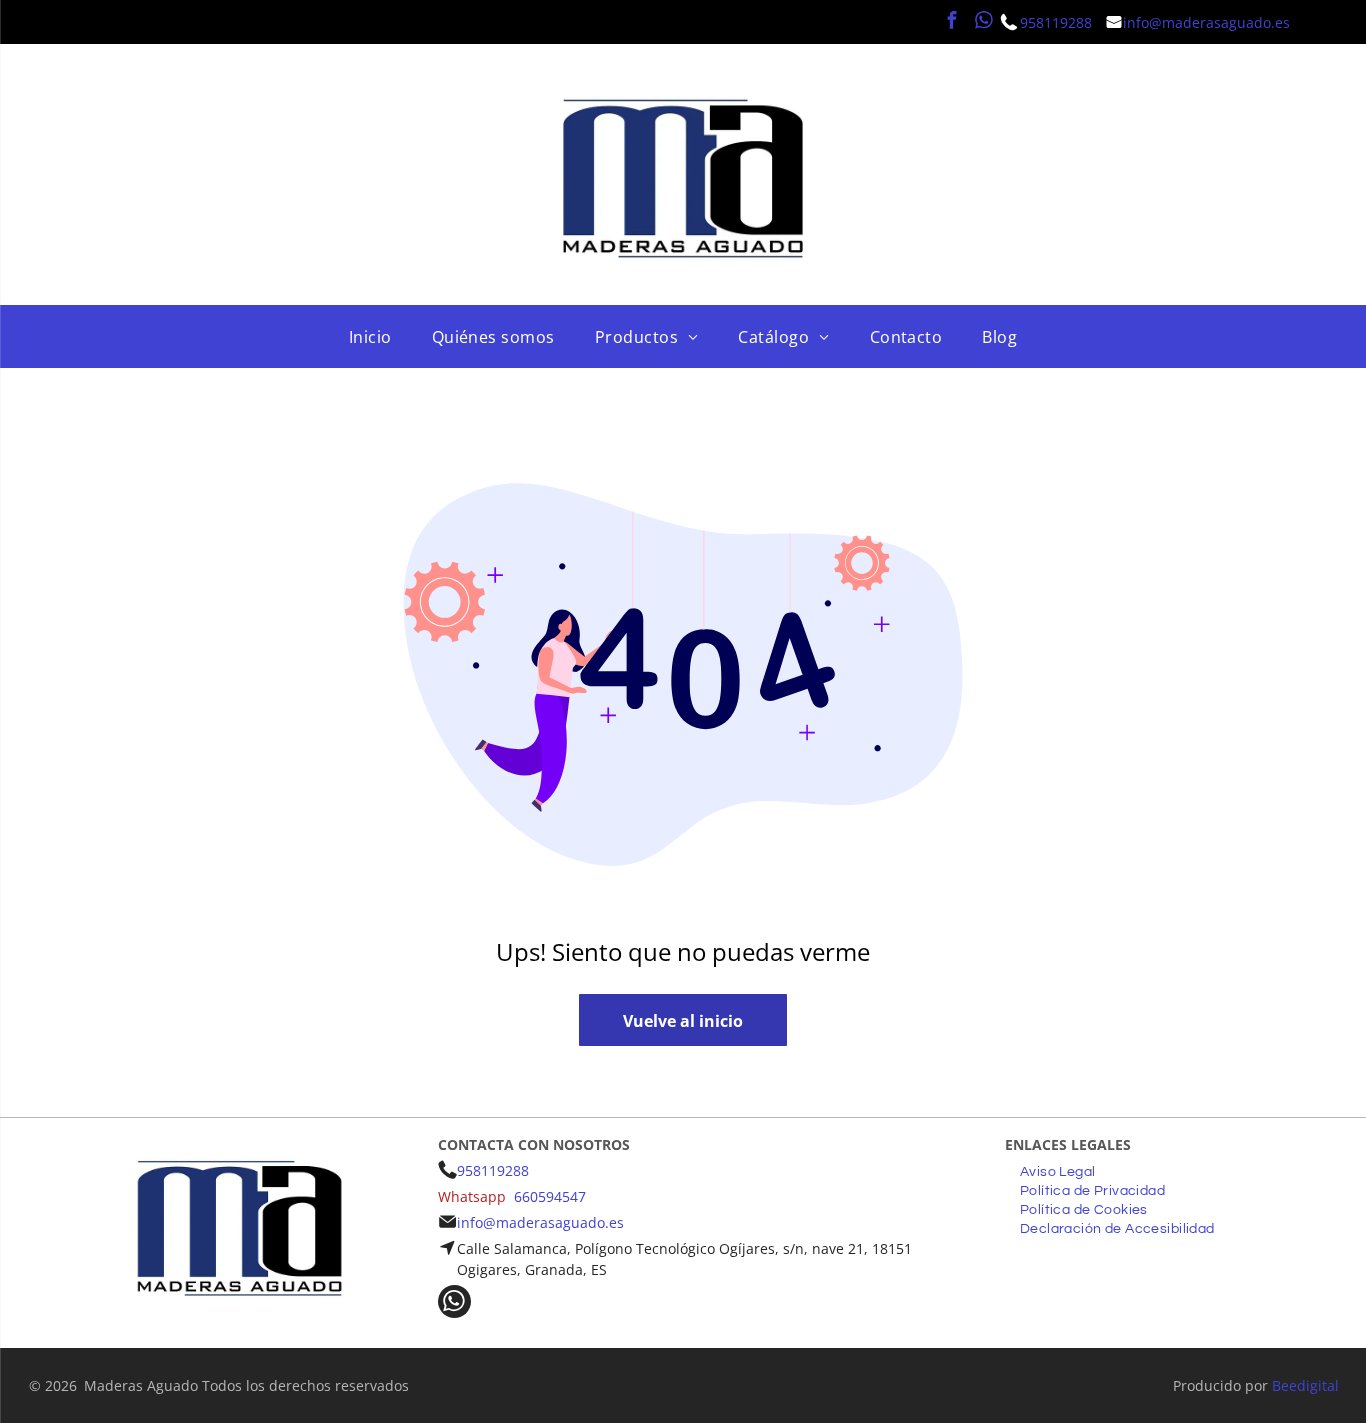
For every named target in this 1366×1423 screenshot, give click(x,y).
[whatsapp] (984, 22)
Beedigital (1305, 1385)
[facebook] (952, 22)
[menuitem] (370, 337)
